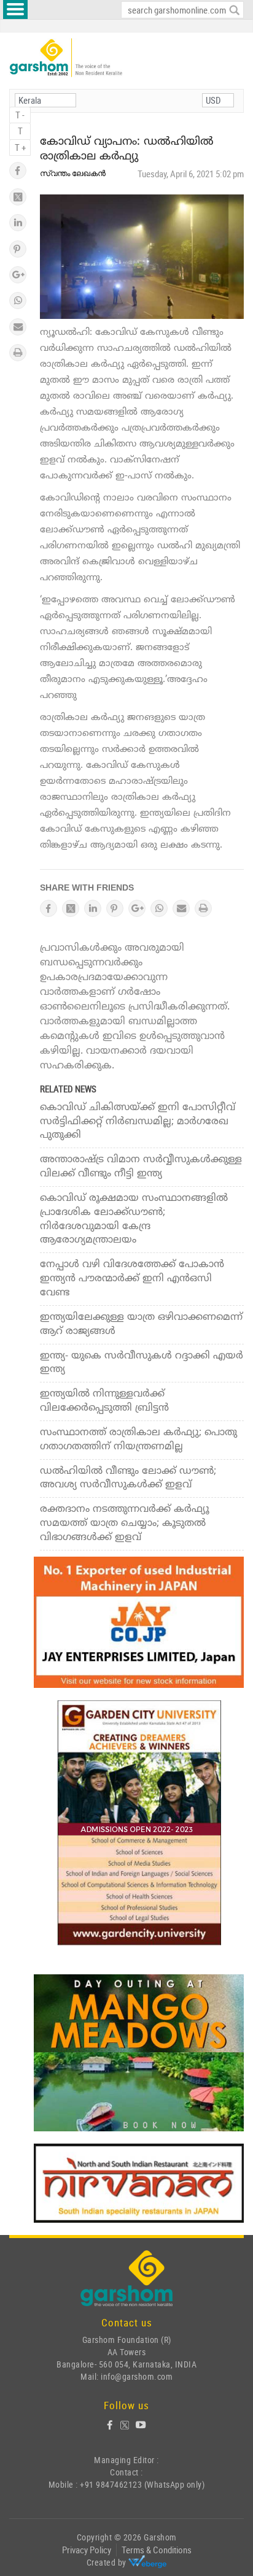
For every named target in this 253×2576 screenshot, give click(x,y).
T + (20, 147)
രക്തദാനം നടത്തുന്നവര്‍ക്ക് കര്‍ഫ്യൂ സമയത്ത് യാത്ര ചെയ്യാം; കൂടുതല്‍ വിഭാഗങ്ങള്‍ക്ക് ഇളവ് (125, 1524)
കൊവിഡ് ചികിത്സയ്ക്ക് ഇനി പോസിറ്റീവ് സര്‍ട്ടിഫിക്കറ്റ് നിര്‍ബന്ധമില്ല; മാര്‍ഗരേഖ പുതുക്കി (138, 1122)
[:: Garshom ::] (66, 58)
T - (20, 115)
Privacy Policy (87, 2550)
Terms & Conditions (157, 2550)
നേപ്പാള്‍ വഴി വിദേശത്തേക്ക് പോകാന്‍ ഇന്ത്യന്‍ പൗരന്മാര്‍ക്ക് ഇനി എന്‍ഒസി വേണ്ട (132, 1279)
